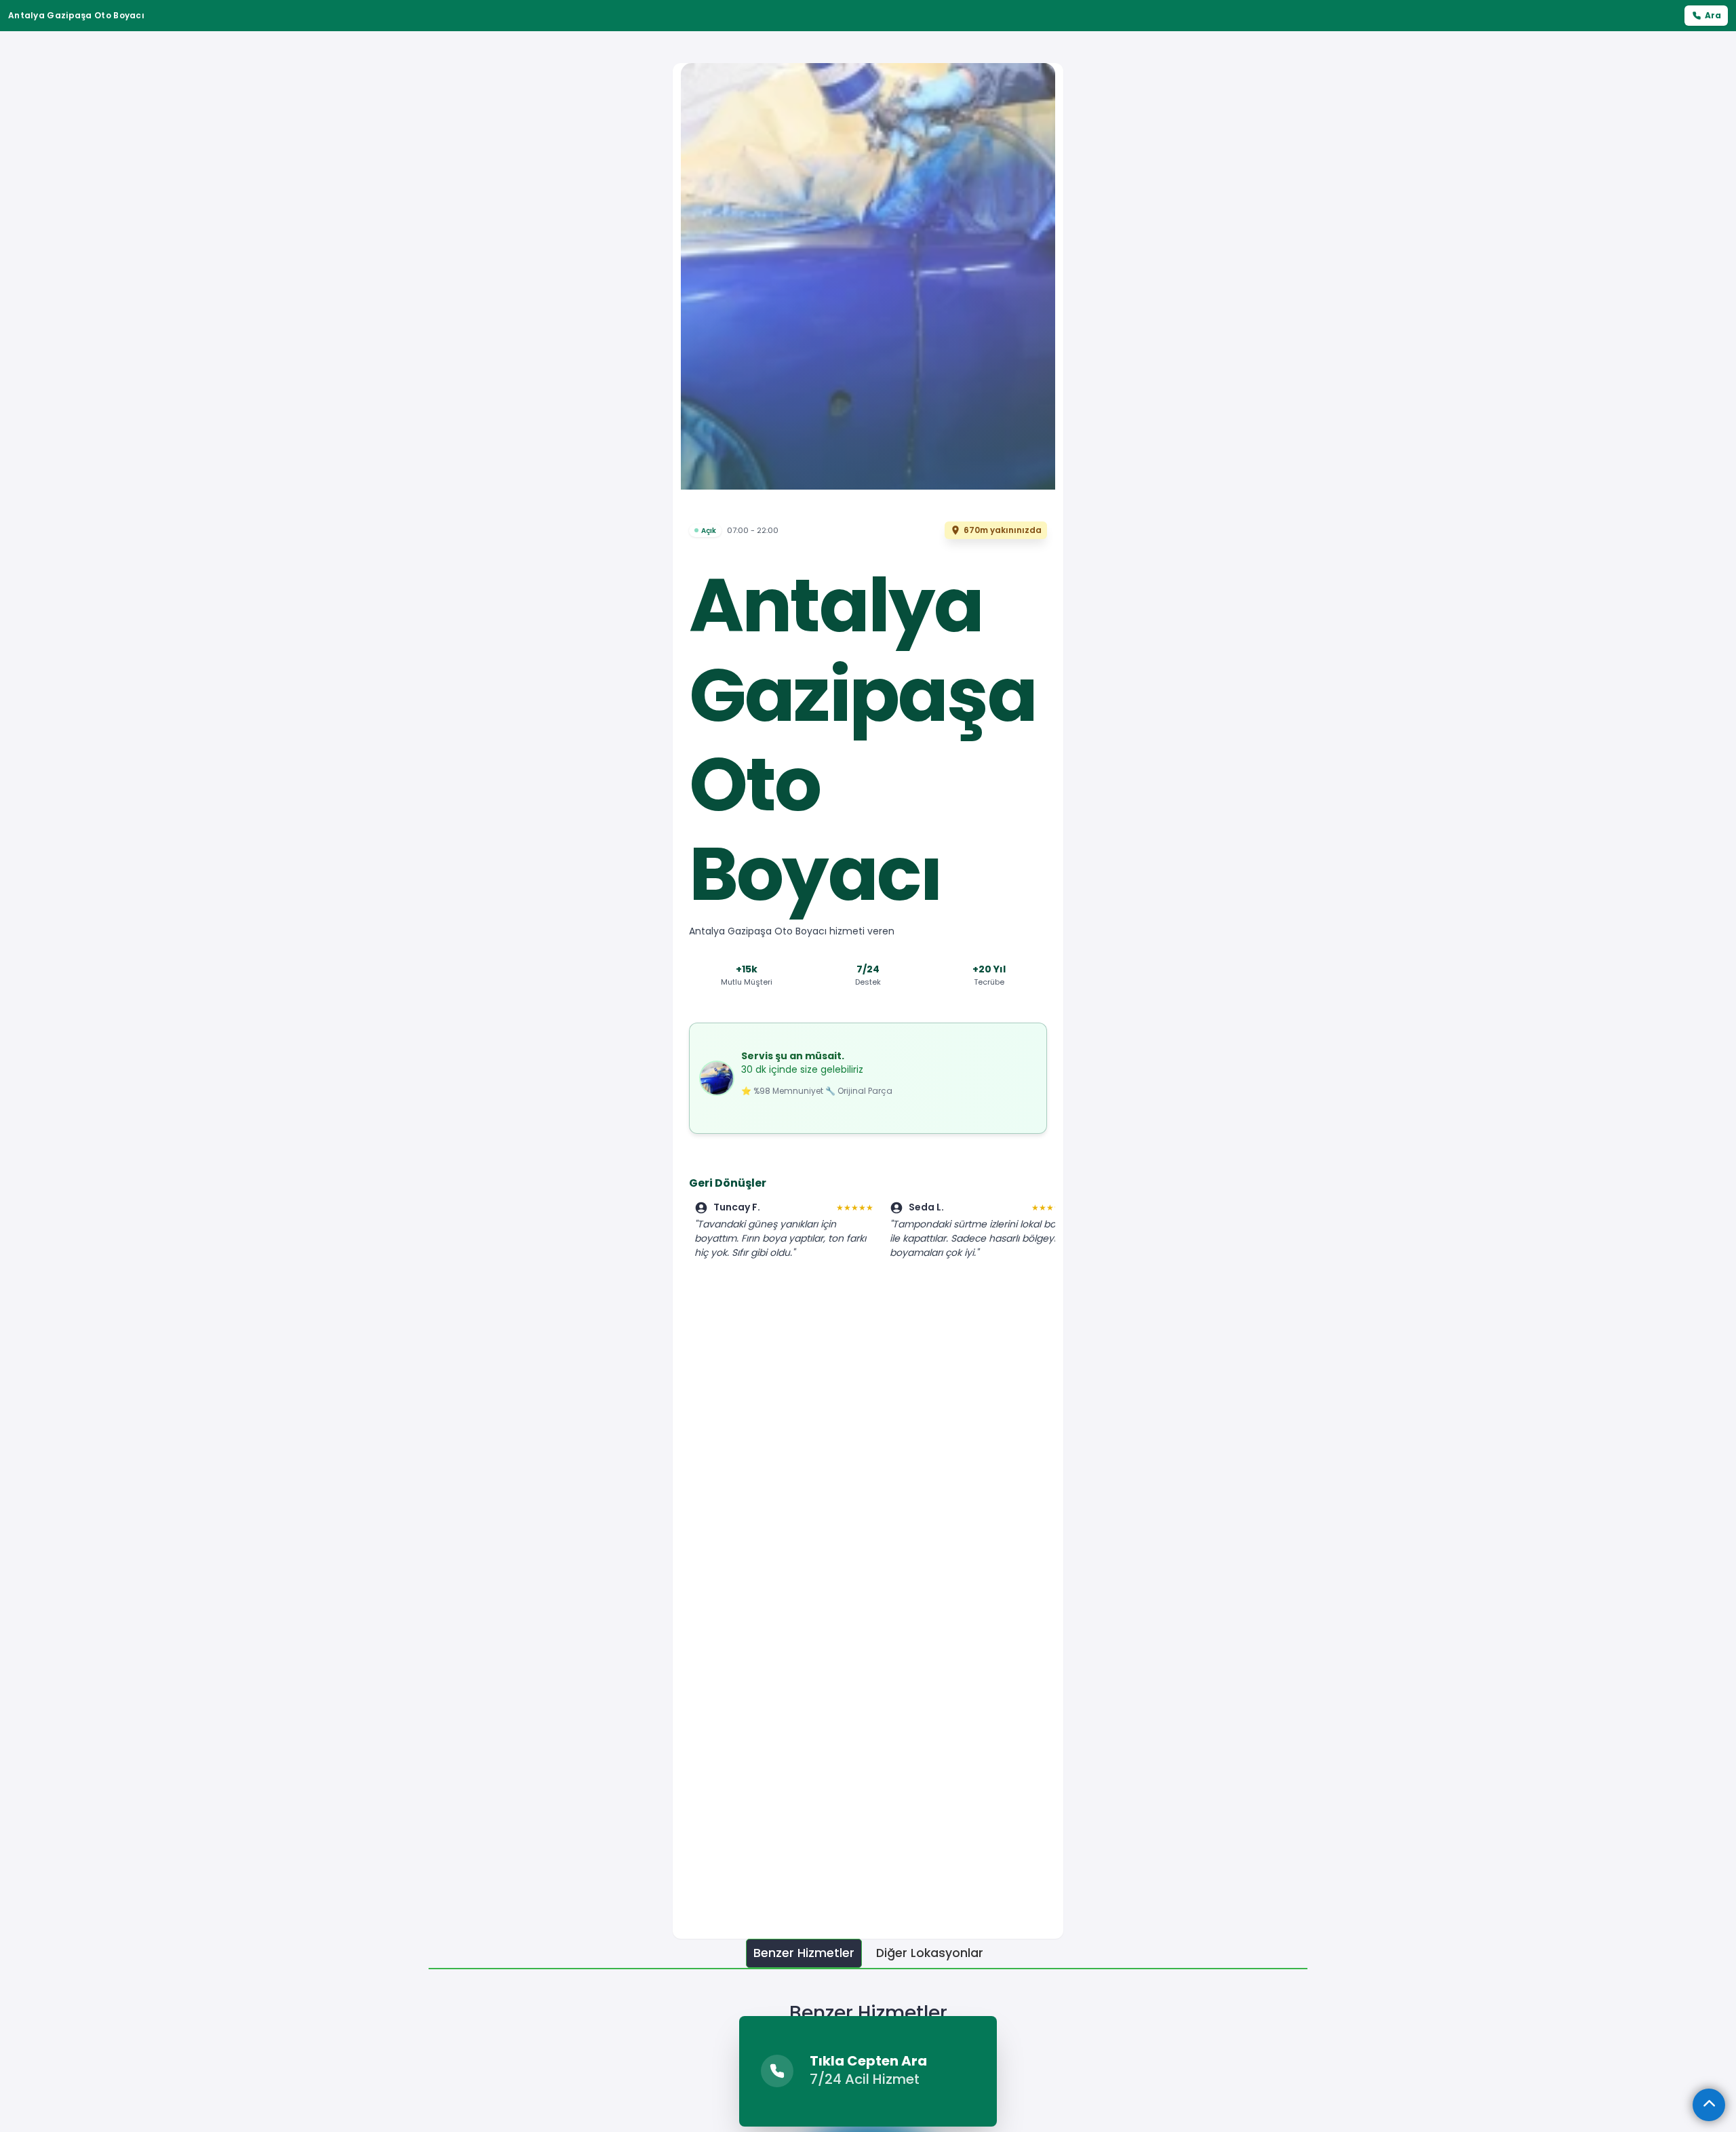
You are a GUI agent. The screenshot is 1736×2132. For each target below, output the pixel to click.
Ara (1713, 15)
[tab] (804, 1953)
